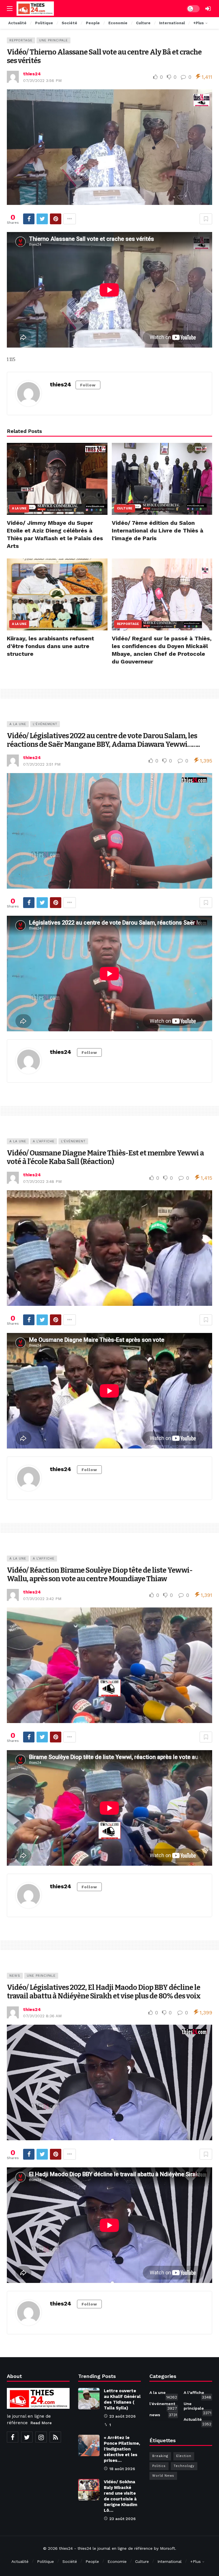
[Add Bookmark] (206, 219)
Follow (88, 385)
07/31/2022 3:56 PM (42, 80)
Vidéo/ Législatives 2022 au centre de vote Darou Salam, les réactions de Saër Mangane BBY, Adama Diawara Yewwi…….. (103, 740)
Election (184, 2456)
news (15, 1976)
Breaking (160, 2456)
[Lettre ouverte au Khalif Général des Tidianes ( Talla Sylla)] (89, 2399)
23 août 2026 (122, 2416)
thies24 (32, 74)
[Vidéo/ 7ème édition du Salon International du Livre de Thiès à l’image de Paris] (162, 479)
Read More (41, 2423)
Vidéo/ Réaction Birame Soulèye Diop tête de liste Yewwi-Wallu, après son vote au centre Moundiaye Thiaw (100, 1575)
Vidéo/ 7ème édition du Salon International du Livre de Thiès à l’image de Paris (158, 530)
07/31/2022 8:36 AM (42, 2016)
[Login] (208, 9)
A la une (19, 508)
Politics (159, 2466)
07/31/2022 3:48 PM (42, 1181)
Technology (184, 2466)
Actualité (197, 2420)
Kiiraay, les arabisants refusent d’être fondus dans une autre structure (50, 646)
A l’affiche (44, 1141)
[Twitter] (27, 2437)
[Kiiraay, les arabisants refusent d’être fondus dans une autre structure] (57, 594)
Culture (125, 508)
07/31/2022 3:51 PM (42, 764)
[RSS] (55, 2437)
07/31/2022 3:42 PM (42, 1599)
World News (163, 2476)
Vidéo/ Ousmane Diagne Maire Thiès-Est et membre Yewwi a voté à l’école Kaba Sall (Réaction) (105, 1157)
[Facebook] (13, 2437)
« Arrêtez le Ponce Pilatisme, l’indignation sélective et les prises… (122, 2449)
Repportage (21, 40)
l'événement (45, 724)
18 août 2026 (122, 2469)
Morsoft (168, 2548)
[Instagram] (41, 2437)
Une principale (53, 40)
